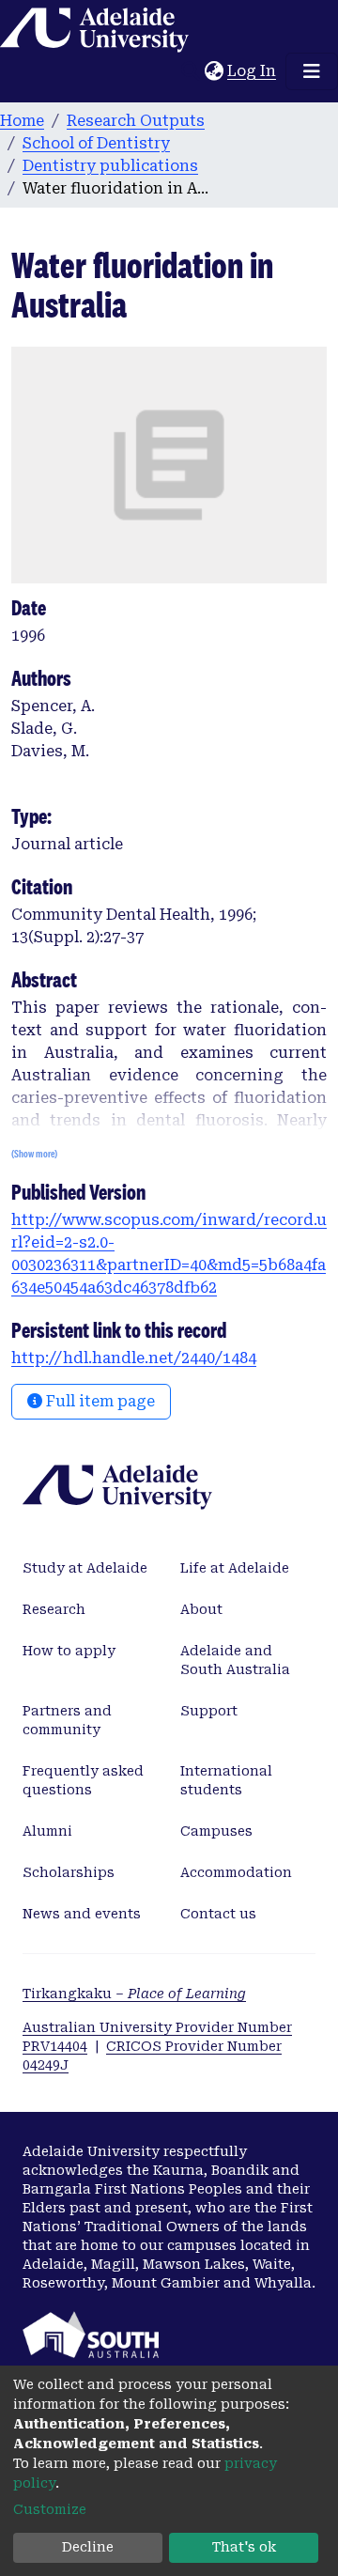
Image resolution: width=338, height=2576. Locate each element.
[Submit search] (190, 71)
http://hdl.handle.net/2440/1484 (134, 1358)
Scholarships (69, 1872)
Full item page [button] (99, 1401)
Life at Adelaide (235, 1568)
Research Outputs (136, 121)
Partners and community (67, 1720)
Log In (253, 71)
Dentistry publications (110, 166)
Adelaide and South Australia (235, 1660)
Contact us (218, 1914)
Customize (50, 2509)
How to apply (69, 1651)
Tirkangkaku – (134, 1994)
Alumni (47, 1831)
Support (209, 1711)
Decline (88, 2547)
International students (226, 1780)
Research (54, 1609)
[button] (214, 71)
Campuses (216, 1831)
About (201, 1609)
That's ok (244, 2547)
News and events (82, 1914)
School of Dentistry (96, 143)
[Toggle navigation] (312, 71)
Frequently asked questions (83, 1780)
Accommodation (236, 1872)
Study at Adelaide (85, 1568)
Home (22, 121)
